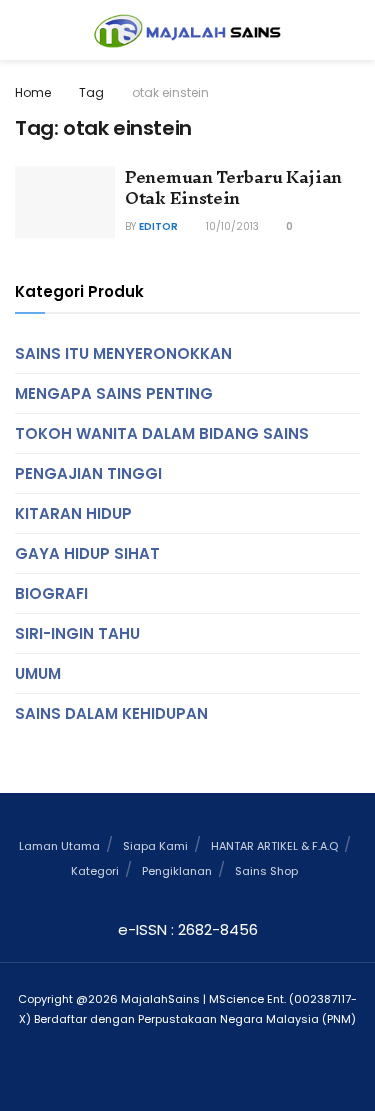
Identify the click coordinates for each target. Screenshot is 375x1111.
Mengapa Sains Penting (114, 393)
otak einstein (170, 92)
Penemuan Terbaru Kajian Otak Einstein (233, 187)
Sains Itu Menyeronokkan (123, 353)
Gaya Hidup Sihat (87, 553)
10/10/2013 (231, 226)
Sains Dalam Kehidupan (111, 713)
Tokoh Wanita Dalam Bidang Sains (162, 433)
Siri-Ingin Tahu (77, 633)
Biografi (51, 593)
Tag (91, 92)
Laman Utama (59, 846)
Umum (38, 673)
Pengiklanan (177, 871)
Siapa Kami (155, 846)
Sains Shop (266, 871)
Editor (158, 226)
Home (33, 92)
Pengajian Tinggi (88, 473)
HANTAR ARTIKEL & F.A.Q (274, 846)
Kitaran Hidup (73, 513)
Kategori (95, 871)
